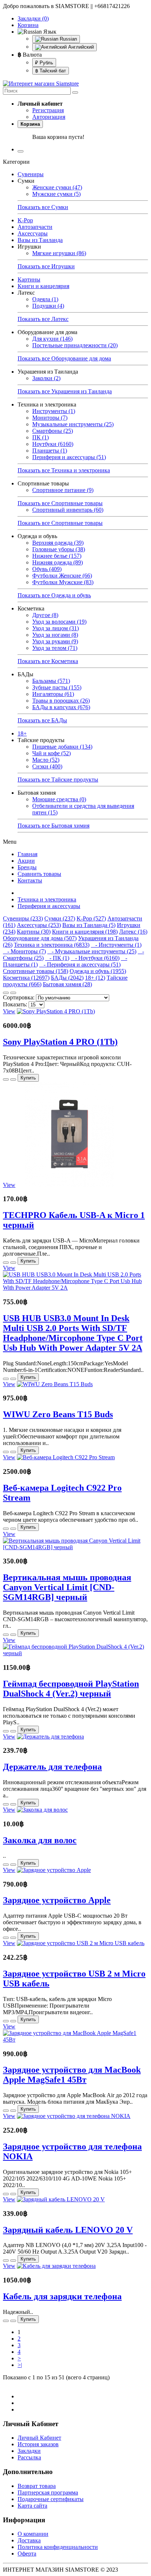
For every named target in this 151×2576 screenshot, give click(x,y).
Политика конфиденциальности (58, 2547)
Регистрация (48, 110)
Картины (29, 279)
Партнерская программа (48, 2492)
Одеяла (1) (45, 299)
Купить (28, 1078)
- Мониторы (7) (24, 951)
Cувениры (31, 174)
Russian (68, 39)
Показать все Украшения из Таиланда (65, 391)
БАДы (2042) (67, 978)
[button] (83, 104)
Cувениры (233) (23, 918)
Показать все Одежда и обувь (54, 595)
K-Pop (25, 220)
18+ (22, 733)
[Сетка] (13, 993)
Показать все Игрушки (46, 266)
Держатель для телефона (52, 1767)
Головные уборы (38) (59, 549)
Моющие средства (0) (59, 799)
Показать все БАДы (42, 720)
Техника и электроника (47, 899)
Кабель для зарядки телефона (62, 2296)
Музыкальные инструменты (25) (73, 424)
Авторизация (49, 117)
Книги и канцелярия (43, 286)
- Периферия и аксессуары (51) (80, 964)
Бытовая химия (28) (67, 984)
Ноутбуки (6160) (53, 444)
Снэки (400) (47, 766)
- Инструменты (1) (116, 945)
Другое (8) (45, 615)
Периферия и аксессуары (49, 906)
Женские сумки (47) (57, 187)
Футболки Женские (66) (62, 576)
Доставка (29, 2540)
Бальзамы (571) (51, 681)
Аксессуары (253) (39, 925)
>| (20, 2365)
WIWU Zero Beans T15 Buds (58, 1414)
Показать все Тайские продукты (58, 780)
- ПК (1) (57, 958)
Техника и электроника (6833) (52, 945)
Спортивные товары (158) (36, 971)
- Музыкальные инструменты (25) (92, 951)
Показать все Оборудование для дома (64, 358)
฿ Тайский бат (51, 71)
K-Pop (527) (91, 918)
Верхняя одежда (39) (58, 543)
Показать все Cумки (43, 207)
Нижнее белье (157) (57, 556)
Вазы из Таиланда (40, 240)
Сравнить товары (39, 874)
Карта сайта (32, 2506)
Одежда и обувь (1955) (98, 971)
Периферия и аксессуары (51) (69, 457)
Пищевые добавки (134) (62, 747)
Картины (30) (34, 932)
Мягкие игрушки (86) (59, 253)
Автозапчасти (35, 227)
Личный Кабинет (39, 2438)
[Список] (6, 993)
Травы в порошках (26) (61, 701)
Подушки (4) (48, 306)
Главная (27, 854)
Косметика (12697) (26, 978)
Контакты (30, 880)
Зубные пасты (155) (57, 687)
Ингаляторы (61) (53, 694)
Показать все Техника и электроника (64, 470)
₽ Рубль (44, 63)
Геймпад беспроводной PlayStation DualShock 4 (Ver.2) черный (71, 1689)
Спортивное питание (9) (63, 490)
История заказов (38, 2444)
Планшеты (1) (50, 451)
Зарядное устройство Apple (57, 1900)
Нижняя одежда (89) (58, 562)
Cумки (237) (60, 918)
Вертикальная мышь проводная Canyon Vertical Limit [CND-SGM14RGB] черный (67, 1587)
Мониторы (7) (50, 418)
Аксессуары (33, 233)
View (9, 1011)
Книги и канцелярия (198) (85, 932)
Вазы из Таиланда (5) (89, 925)
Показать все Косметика (48, 661)
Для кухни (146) (52, 339)
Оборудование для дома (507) (40, 938)
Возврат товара (37, 2486)
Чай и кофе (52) (51, 753)
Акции (26, 861)
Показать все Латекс (43, 319)
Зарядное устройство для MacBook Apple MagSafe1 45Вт (72, 2075)
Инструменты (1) (54, 411)
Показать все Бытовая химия (54, 826)
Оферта (27, 2554)
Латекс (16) (133, 932)
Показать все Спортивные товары (60, 503)
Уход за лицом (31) (56, 628)
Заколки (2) (46, 378)
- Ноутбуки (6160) (95, 958)
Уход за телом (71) (55, 648)
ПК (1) (40, 437)
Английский (80, 47)
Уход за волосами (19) (59, 622)
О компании (33, 2534)
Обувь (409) (47, 569)
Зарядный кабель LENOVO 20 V (68, 2230)
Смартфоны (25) (53, 431)
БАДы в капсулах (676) (61, 707)
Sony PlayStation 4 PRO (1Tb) (60, 1042)
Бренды (27, 867)
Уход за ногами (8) (55, 635)
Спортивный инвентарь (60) (68, 510)
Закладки (29, 2451)
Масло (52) (46, 760)
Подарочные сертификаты (51, 2499)
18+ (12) (95, 978)
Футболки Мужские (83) (63, 582)
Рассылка (29, 2457)
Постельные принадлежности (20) (75, 345)
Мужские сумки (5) (56, 194)
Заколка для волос (40, 1840)
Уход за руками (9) (55, 641)
